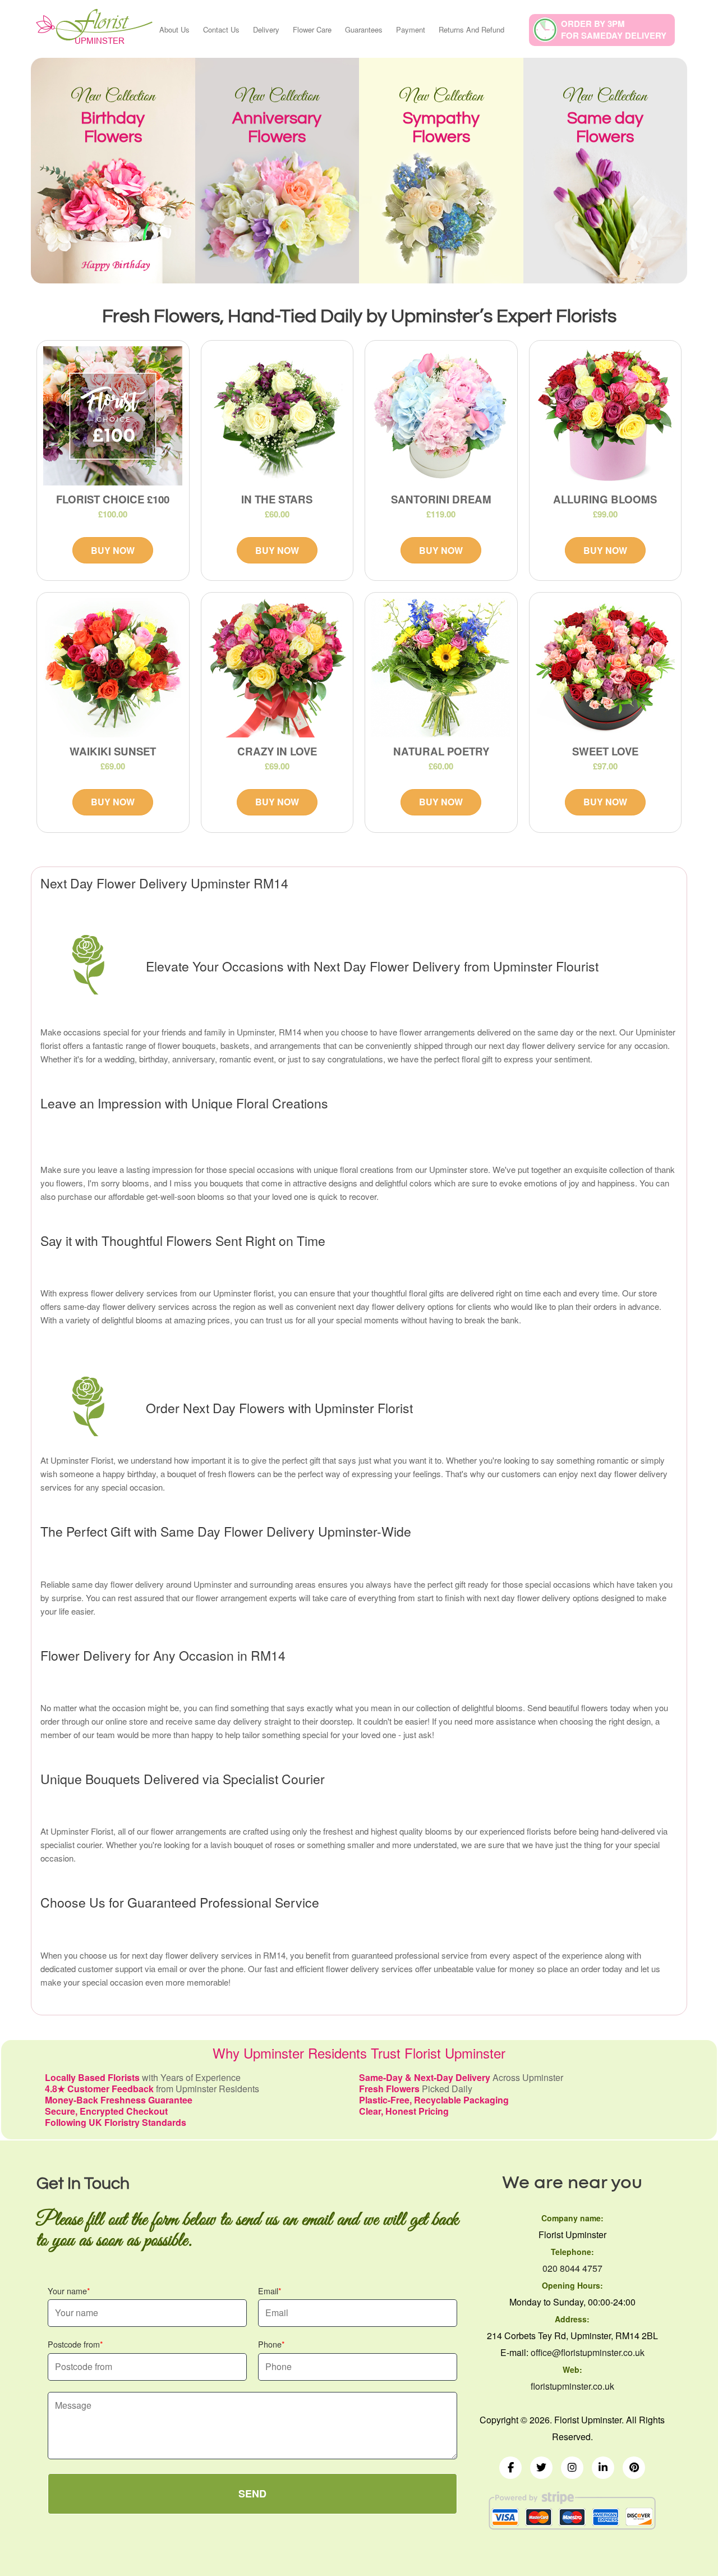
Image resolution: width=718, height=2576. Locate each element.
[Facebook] (510, 2468)
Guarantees (364, 29)
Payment (411, 29)
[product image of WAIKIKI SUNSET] (113, 668)
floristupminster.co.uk (572, 2386)
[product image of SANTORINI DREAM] (441, 416)
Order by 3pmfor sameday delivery (614, 29)
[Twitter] (541, 2468)
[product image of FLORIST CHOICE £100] (113, 416)
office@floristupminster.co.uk (588, 2352)
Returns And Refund (471, 29)
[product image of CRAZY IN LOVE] (277, 668)
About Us (174, 29)
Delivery (266, 29)
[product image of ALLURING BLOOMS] (606, 416)
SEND (252, 2494)
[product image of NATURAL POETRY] (441, 668)
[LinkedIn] (603, 2468)
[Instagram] (572, 2468)
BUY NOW (113, 550)
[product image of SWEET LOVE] (606, 668)
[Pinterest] (634, 2468)
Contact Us (221, 29)
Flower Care (312, 29)
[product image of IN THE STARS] (277, 416)
